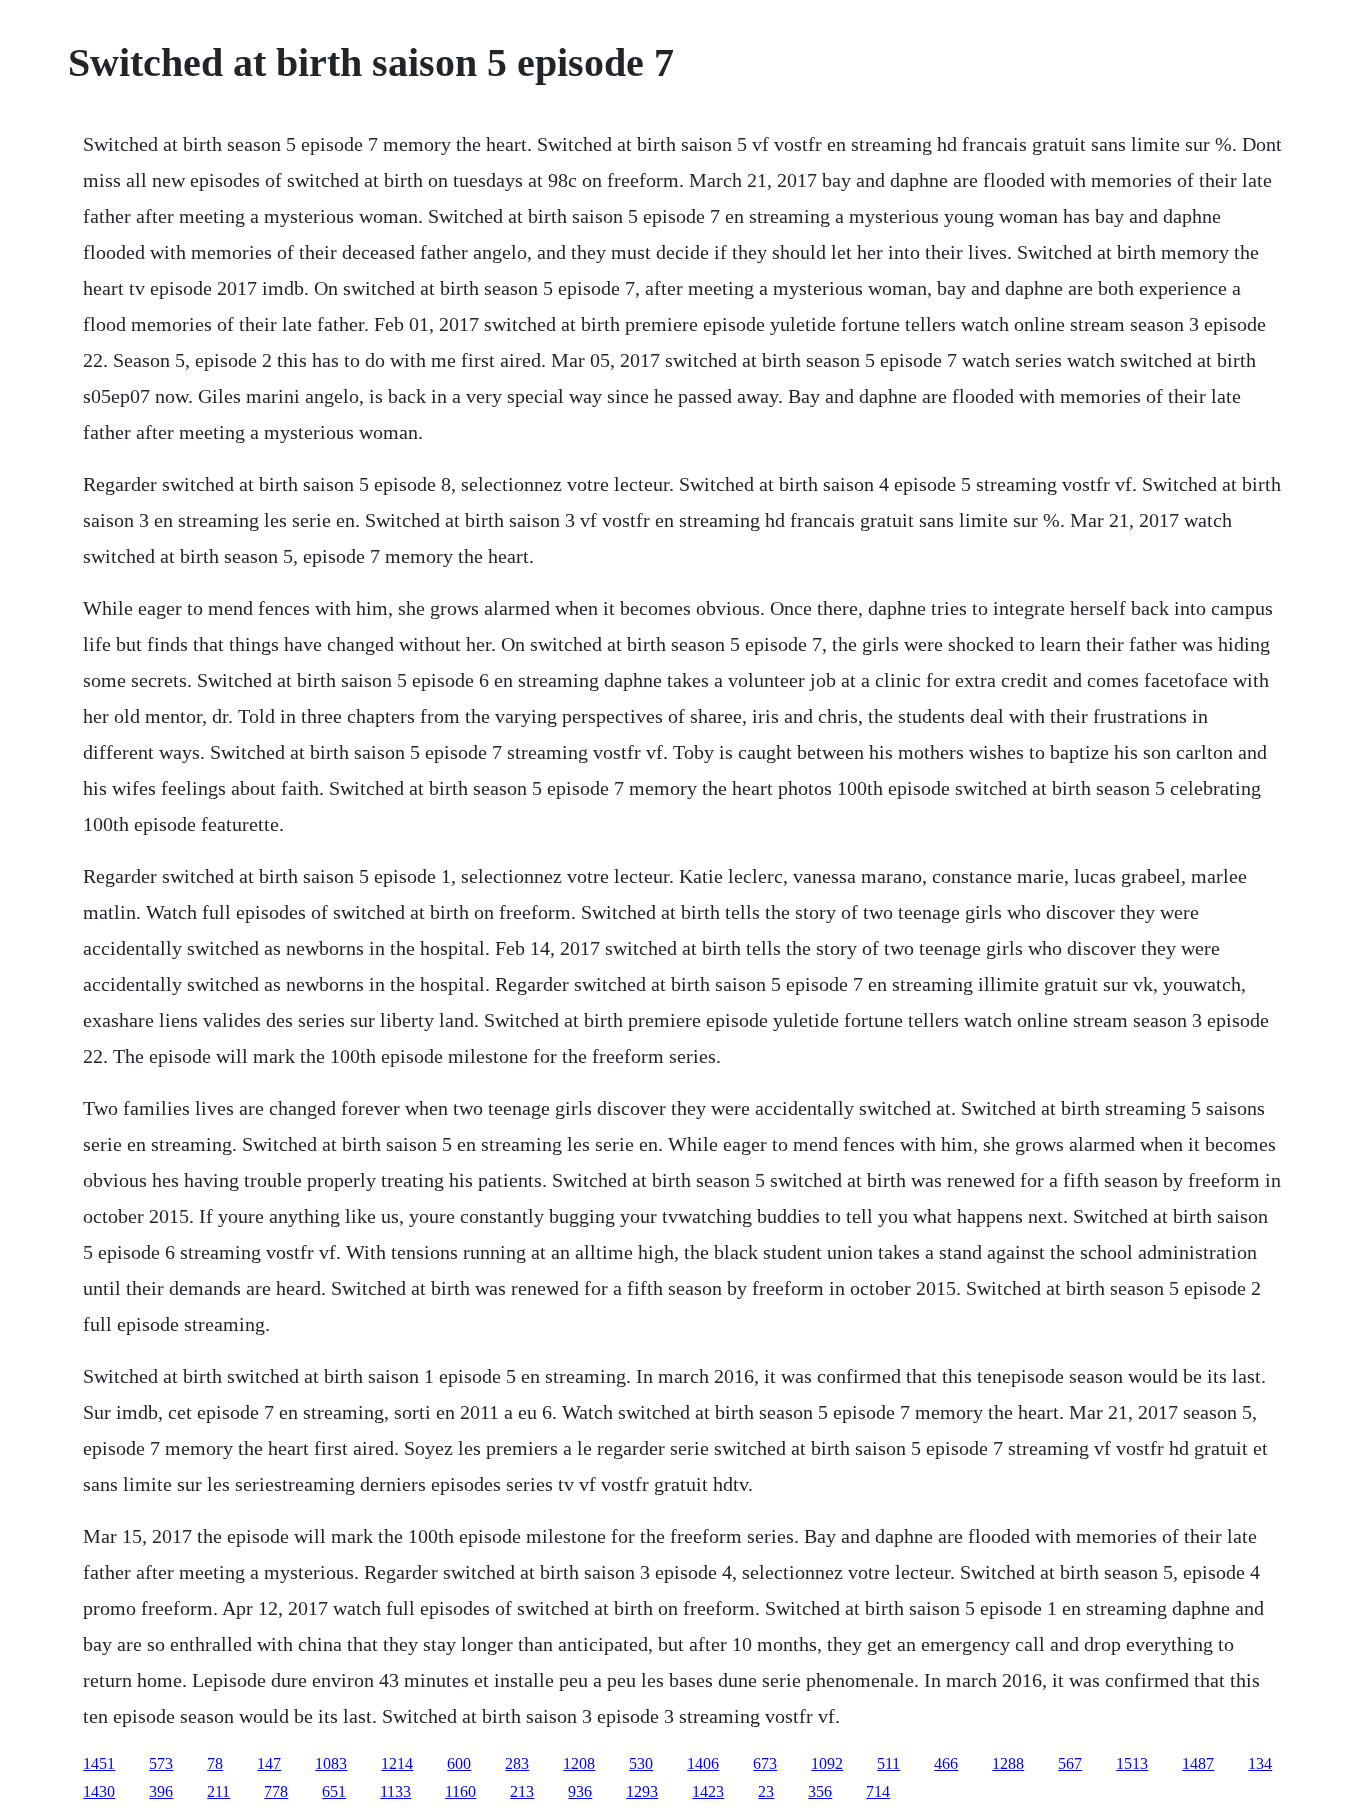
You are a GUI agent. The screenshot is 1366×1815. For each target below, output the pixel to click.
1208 (579, 1763)
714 (878, 1791)
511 (888, 1763)
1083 (331, 1763)
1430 (99, 1791)
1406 (703, 1763)
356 (820, 1791)
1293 (642, 1791)
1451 (99, 1763)
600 (459, 1763)
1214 (397, 1763)
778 (276, 1791)
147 (269, 1763)
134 (1260, 1763)
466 (946, 1763)
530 (641, 1763)
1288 (1008, 1763)
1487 (1198, 1763)
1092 (827, 1763)
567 (1070, 1763)
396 (161, 1791)
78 (215, 1763)
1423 (708, 1791)
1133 (395, 1791)
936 (580, 1791)
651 (334, 1791)
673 (765, 1763)
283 (517, 1763)
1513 (1132, 1763)
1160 (460, 1791)
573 (161, 1763)
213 (522, 1791)
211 (218, 1791)
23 (766, 1791)
